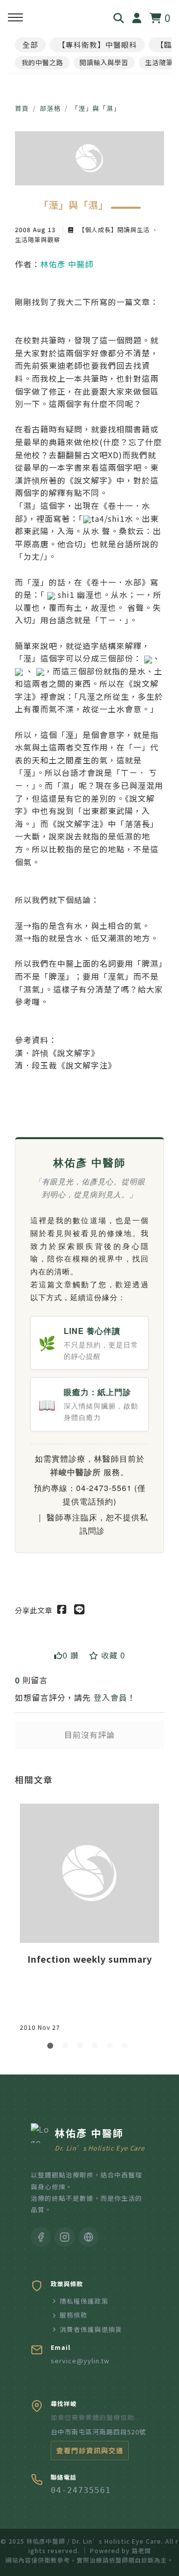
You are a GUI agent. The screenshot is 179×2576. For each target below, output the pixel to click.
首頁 (22, 108)
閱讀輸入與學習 (104, 62)
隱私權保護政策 (84, 2301)
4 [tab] (97, 2048)
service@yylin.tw (80, 2361)
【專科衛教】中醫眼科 (97, 44)
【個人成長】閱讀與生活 (114, 229)
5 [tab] (112, 2048)
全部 (30, 44)
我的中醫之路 (42, 62)
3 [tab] (82, 2048)
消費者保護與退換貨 (91, 2329)
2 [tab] (67, 2048)
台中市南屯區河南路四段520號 (98, 2432)
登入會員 (110, 1697)
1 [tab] (52, 2048)
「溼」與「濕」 (96, 108)
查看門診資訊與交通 (90, 2450)
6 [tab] (127, 2048)
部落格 (50, 108)
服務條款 (74, 2315)
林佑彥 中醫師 (67, 264)
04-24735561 (81, 2490)
